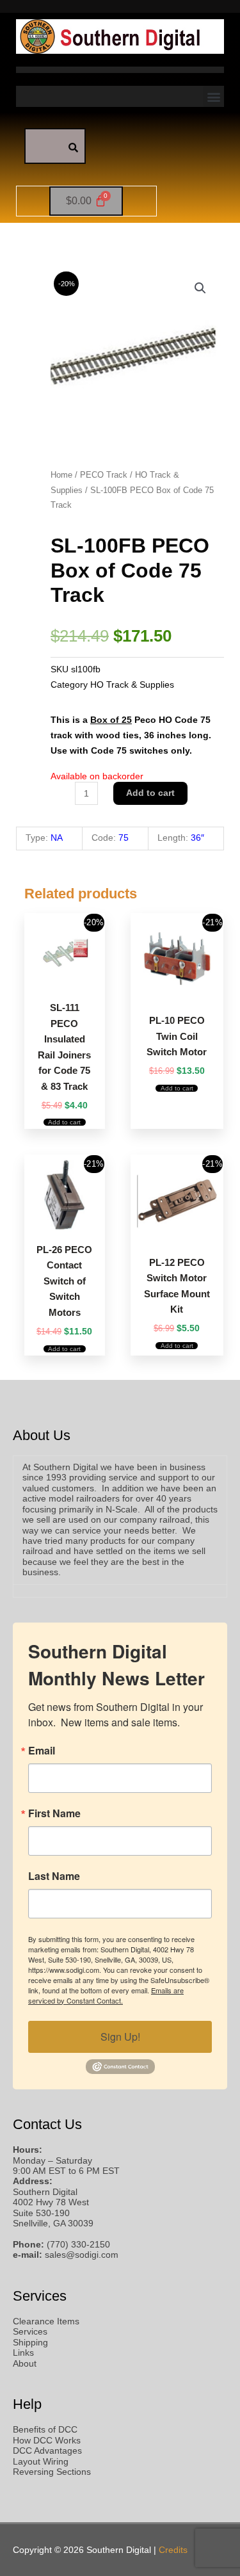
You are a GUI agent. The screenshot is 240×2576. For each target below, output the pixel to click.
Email (42, 1751)
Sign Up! (120, 2037)
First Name (54, 1813)
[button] (213, 96)
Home (61, 475)
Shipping (30, 2343)
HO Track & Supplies (132, 685)
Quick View (65, 981)
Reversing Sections (52, 2472)
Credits (173, 2550)
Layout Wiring (41, 2462)
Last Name (54, 1876)
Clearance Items (46, 2321)
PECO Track (104, 475)
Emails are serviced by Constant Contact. (106, 1995)
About (25, 2364)
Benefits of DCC (45, 2430)
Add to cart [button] (64, 1122)
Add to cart (150, 793)
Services (30, 2332)
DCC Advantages (47, 2451)
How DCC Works (47, 2441)
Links (23, 2353)
